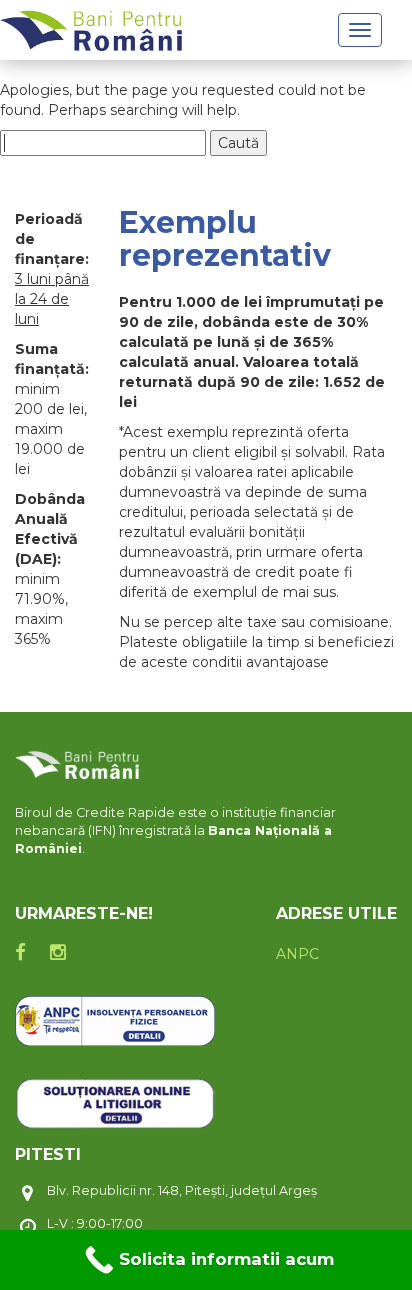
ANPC (297, 954)
